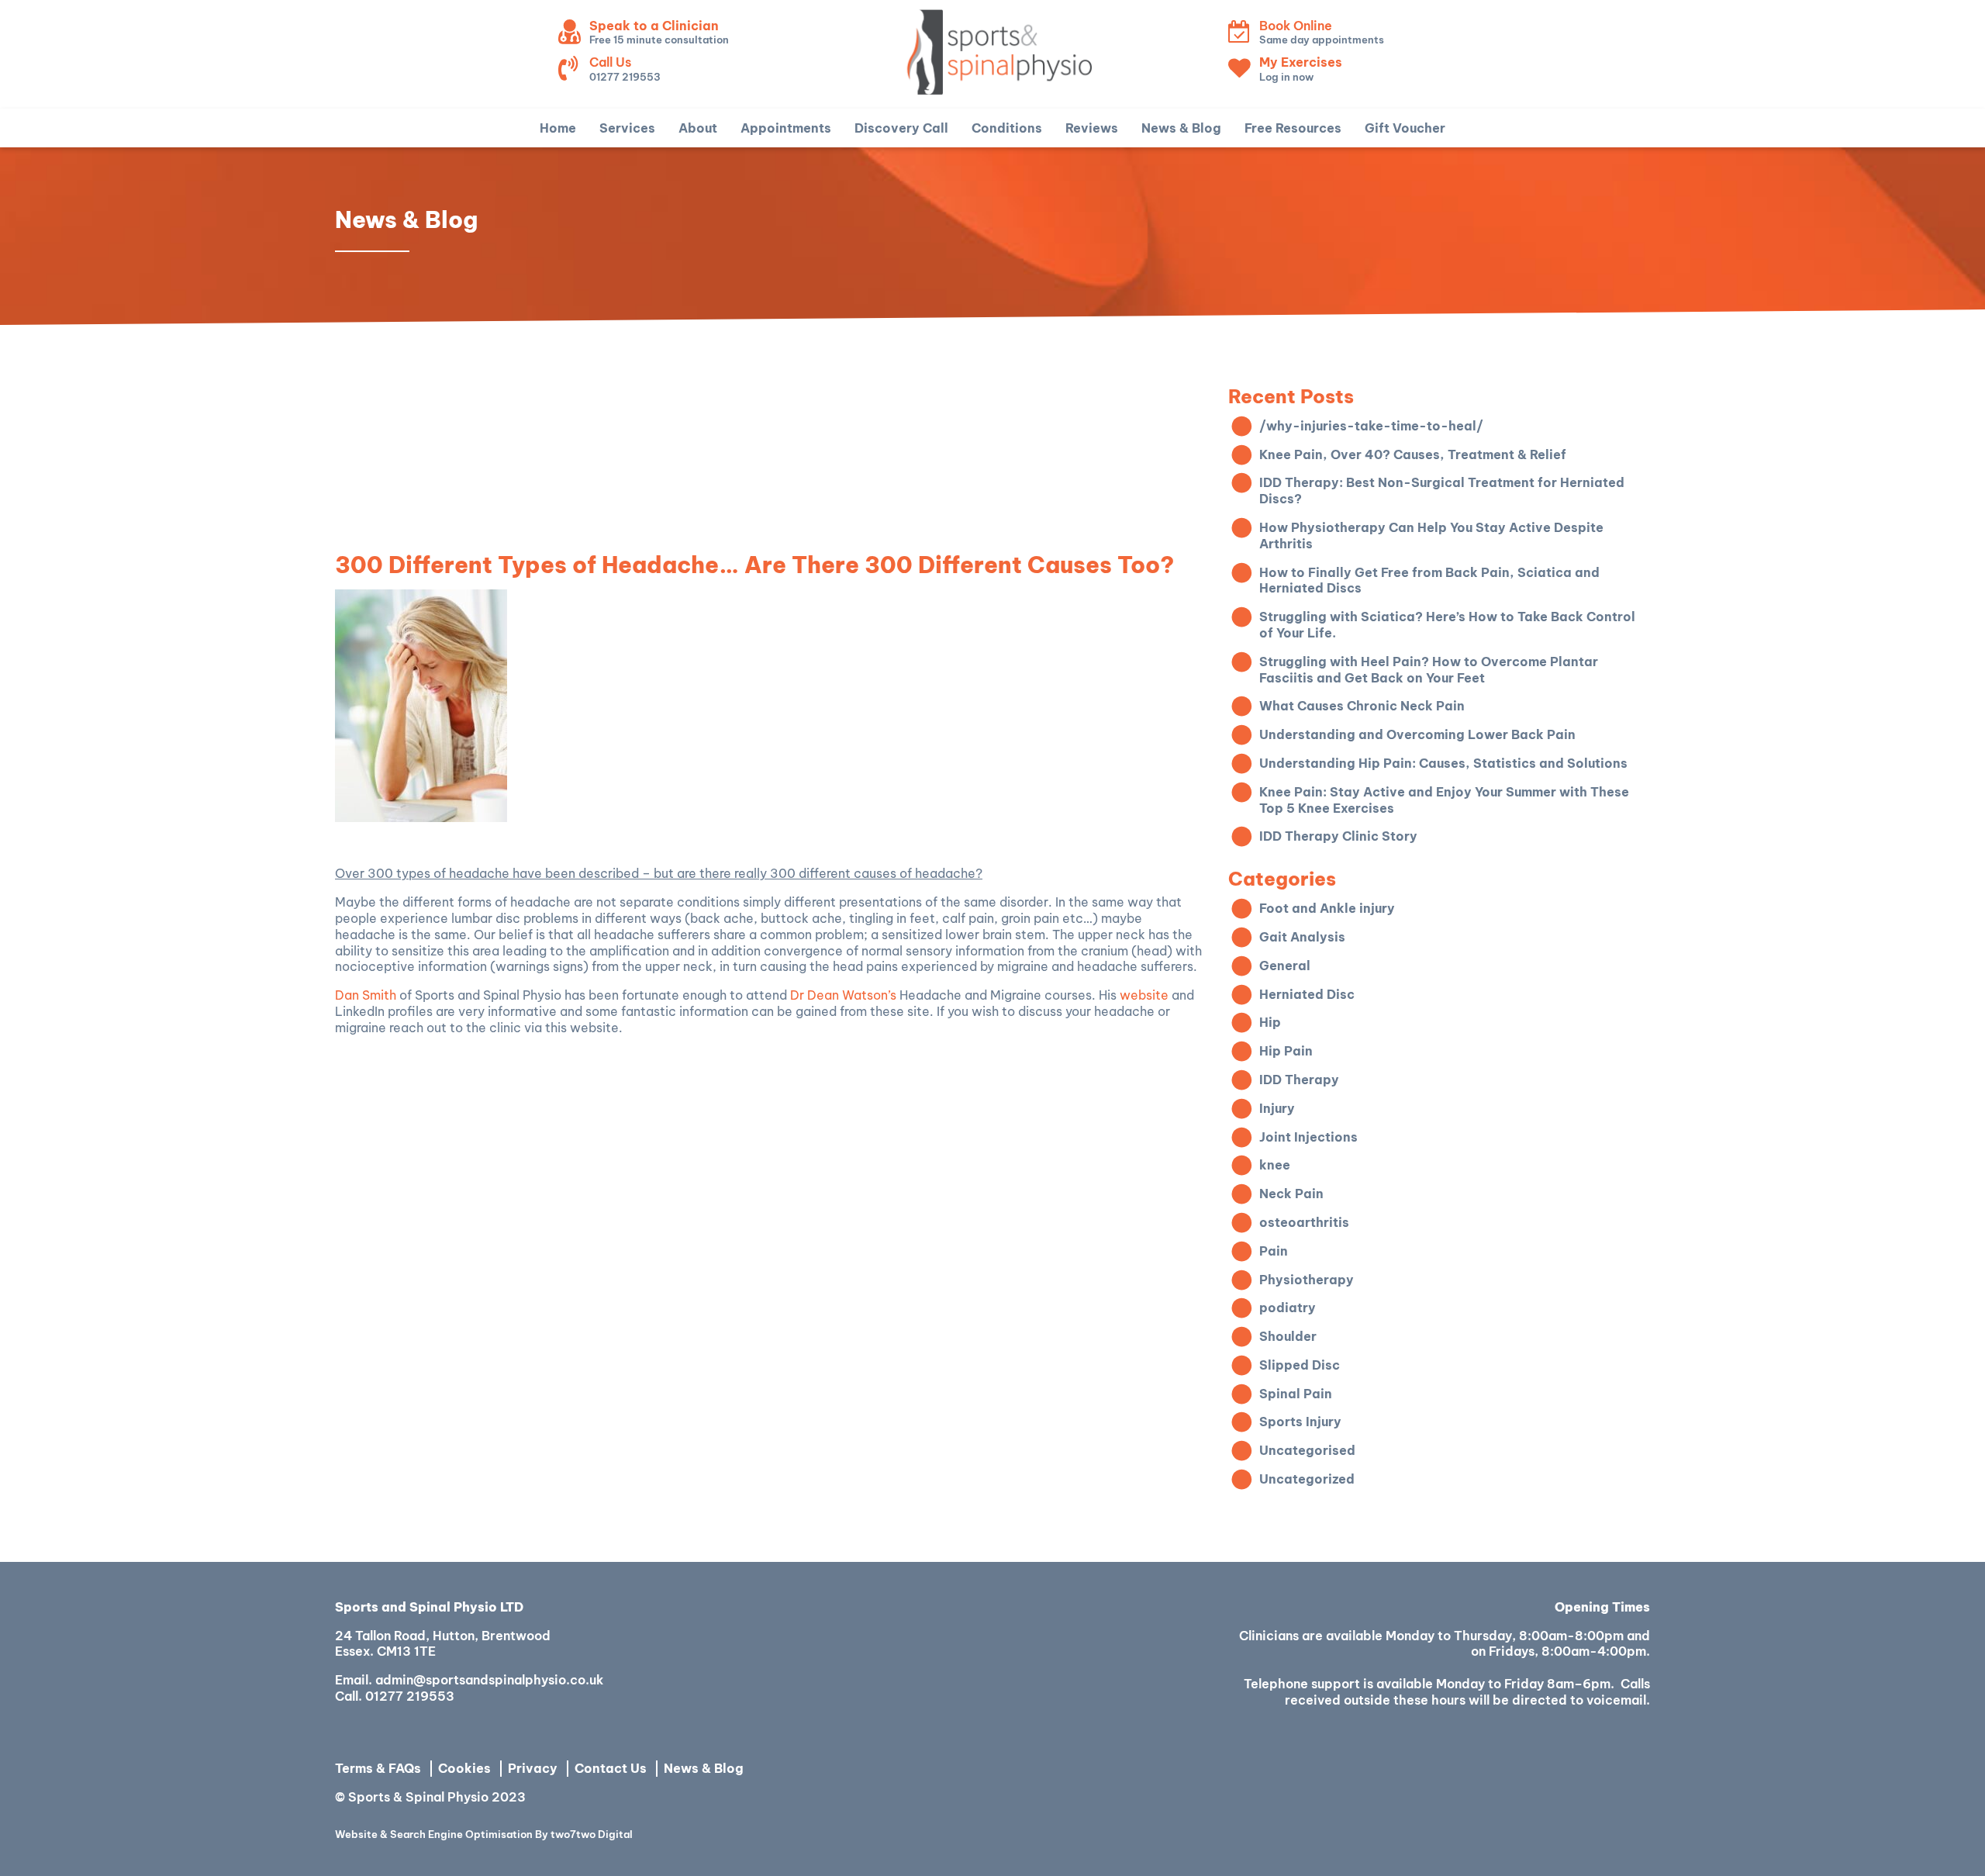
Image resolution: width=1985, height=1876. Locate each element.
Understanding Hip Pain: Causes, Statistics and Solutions (1443, 763)
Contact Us (611, 1768)
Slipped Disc (1300, 1365)
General (1285, 966)
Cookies (464, 1768)
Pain (1274, 1251)
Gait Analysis (1302, 937)
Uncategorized (1307, 1479)
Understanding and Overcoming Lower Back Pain (1417, 734)
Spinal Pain (1296, 1394)
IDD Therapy (1299, 1080)
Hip (1270, 1022)
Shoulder (1288, 1336)
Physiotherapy (1307, 1280)
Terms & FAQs (378, 1768)
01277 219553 (410, 1696)
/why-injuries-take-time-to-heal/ (1371, 426)
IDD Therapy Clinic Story (1338, 836)
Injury (1277, 1108)
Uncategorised (1307, 1450)
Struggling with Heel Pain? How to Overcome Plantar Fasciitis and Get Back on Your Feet (1429, 670)
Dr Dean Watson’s (843, 995)
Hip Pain (1286, 1051)
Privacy (533, 1768)
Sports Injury (1300, 1422)
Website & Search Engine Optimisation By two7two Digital (484, 1835)
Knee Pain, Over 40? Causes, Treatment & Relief (1413, 454)
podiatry (1288, 1308)
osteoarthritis (1304, 1222)
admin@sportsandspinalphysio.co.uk (489, 1680)
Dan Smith (366, 995)
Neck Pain (1291, 1194)
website (1144, 995)
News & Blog (704, 1768)
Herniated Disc (1307, 994)
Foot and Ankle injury (1327, 908)
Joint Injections (1308, 1137)
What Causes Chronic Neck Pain (1362, 706)
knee (1275, 1165)
